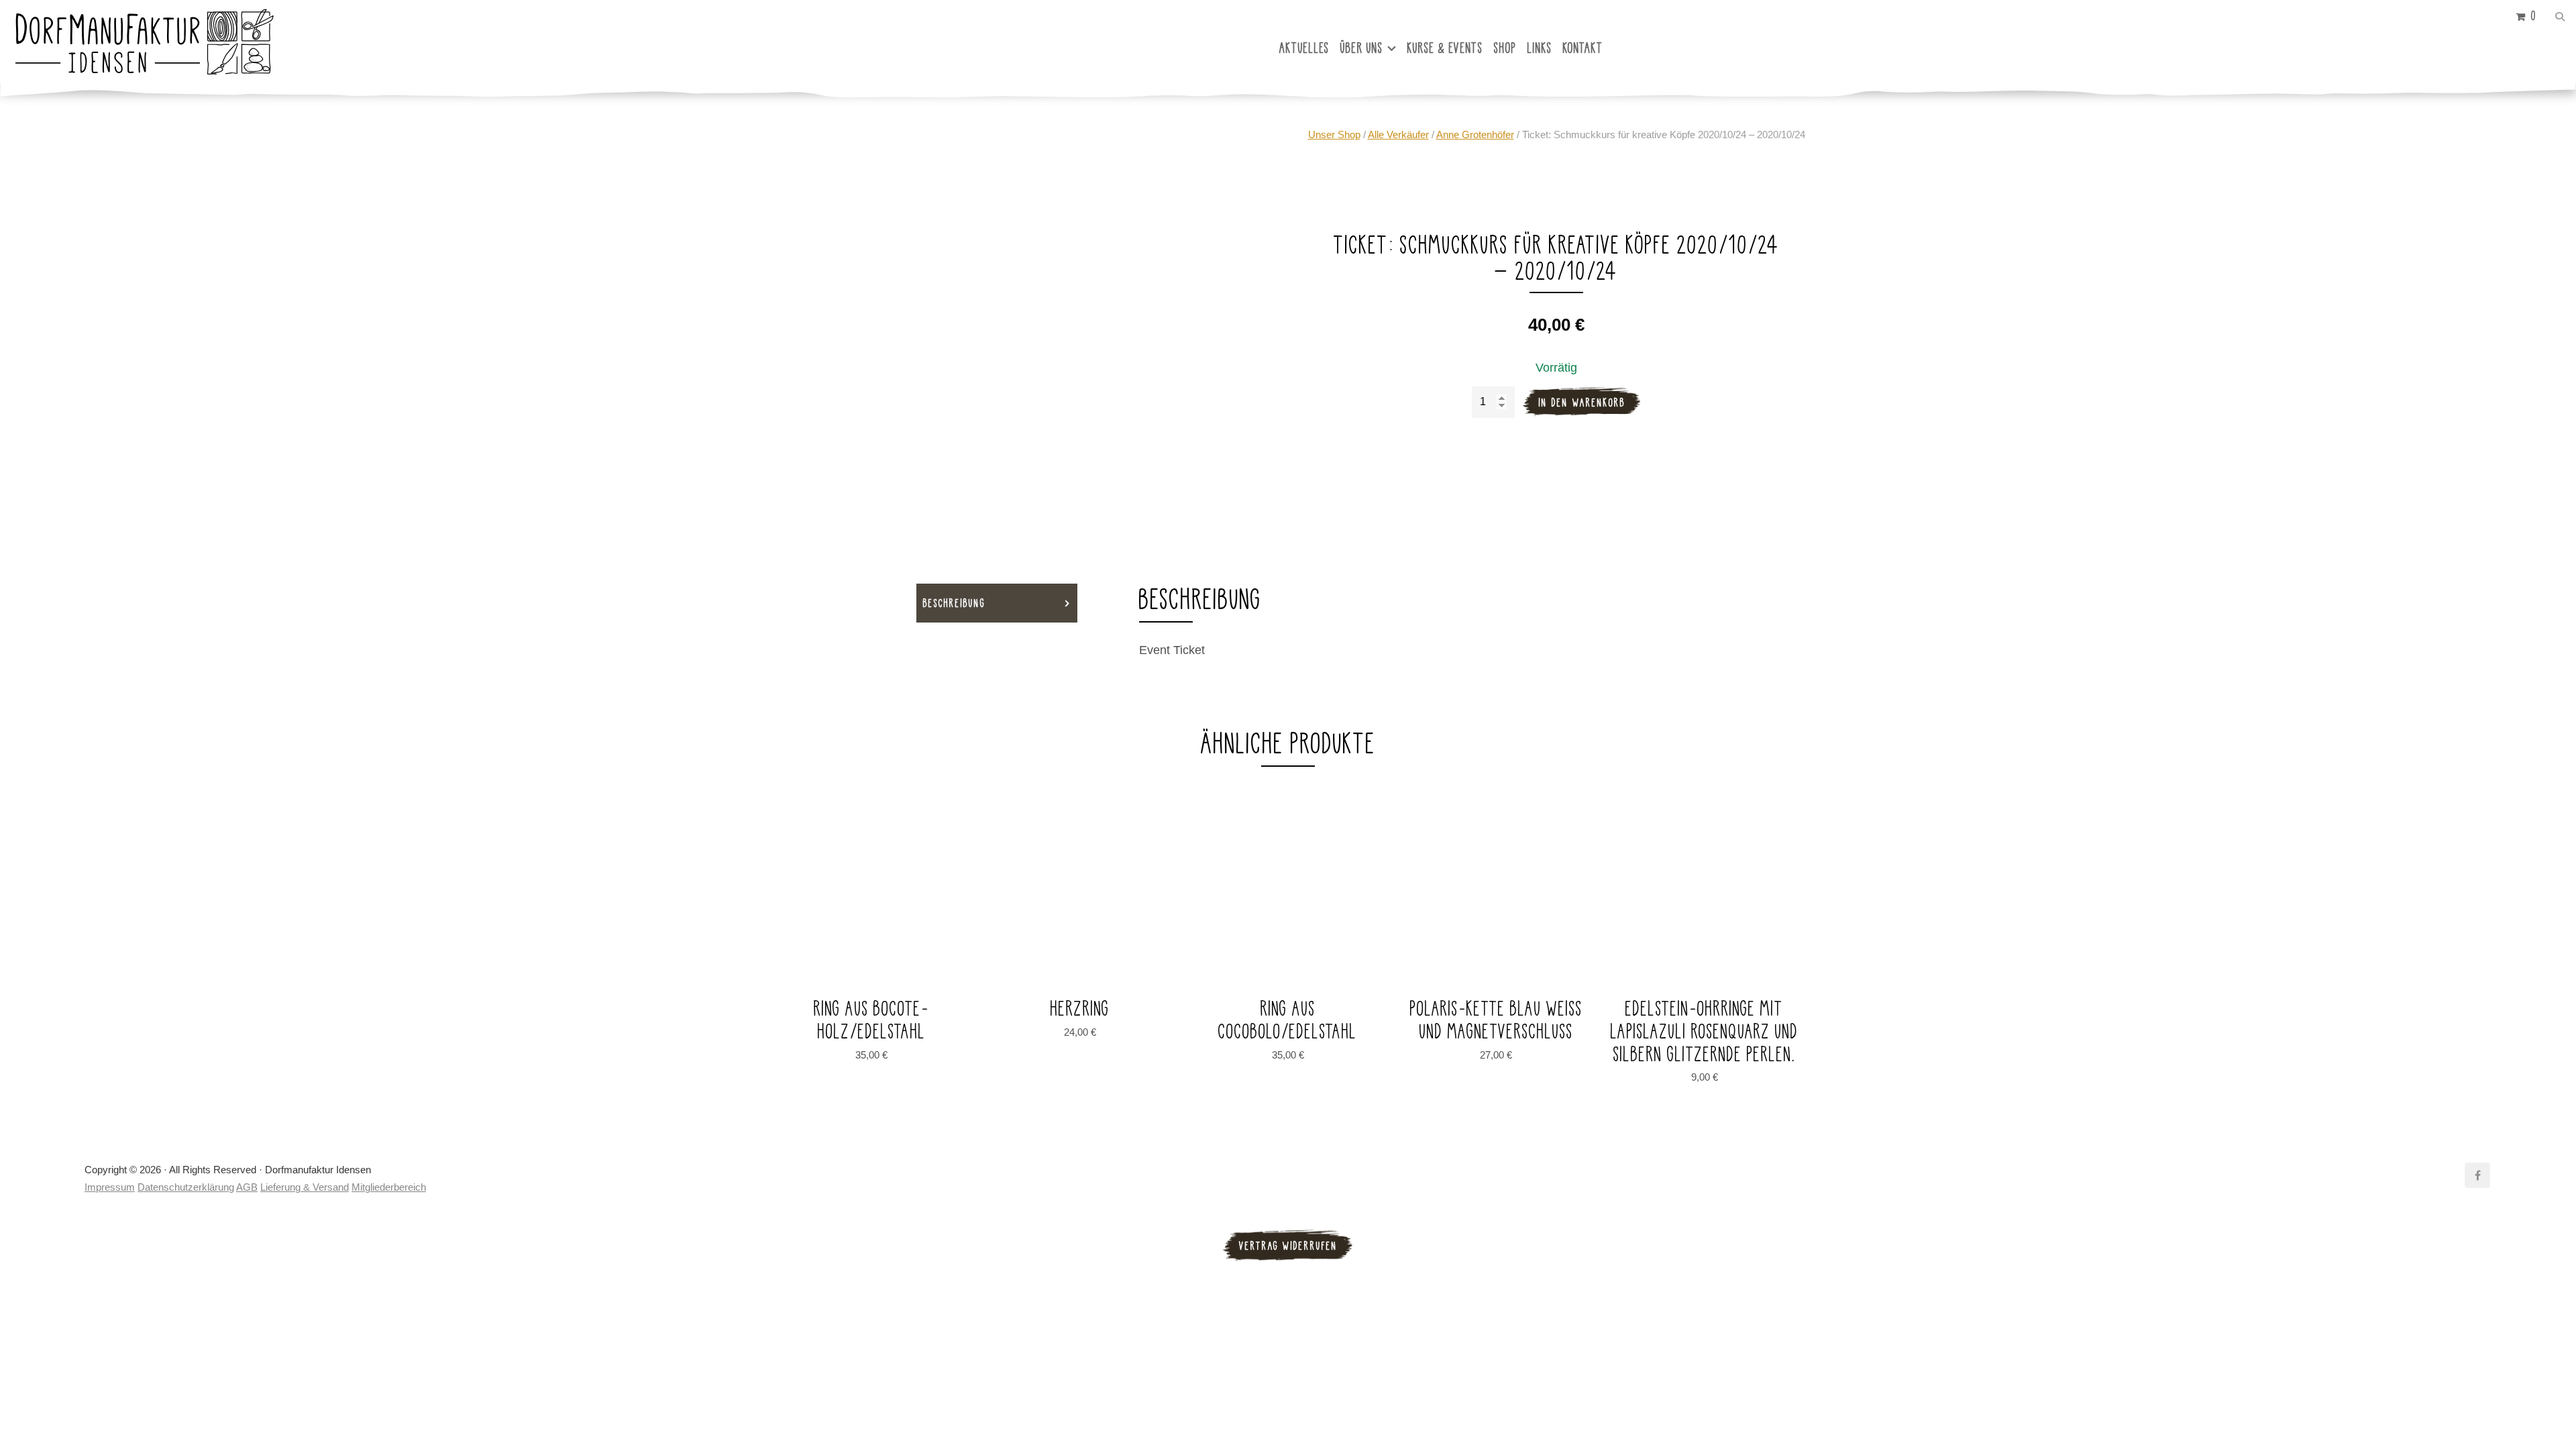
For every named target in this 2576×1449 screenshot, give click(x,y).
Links (1540, 48)
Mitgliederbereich (389, 1187)
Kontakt (1583, 48)
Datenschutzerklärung (186, 1187)
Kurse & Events (1445, 48)
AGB (247, 1187)
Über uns (1362, 48)
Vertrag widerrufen (1288, 1245)
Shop (1505, 48)
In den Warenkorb (1582, 402)
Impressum (110, 1187)
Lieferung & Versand (305, 1187)
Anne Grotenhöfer (1475, 135)
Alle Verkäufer (1398, 135)
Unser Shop (1334, 135)
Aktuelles (1304, 48)
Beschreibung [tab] (954, 603)
